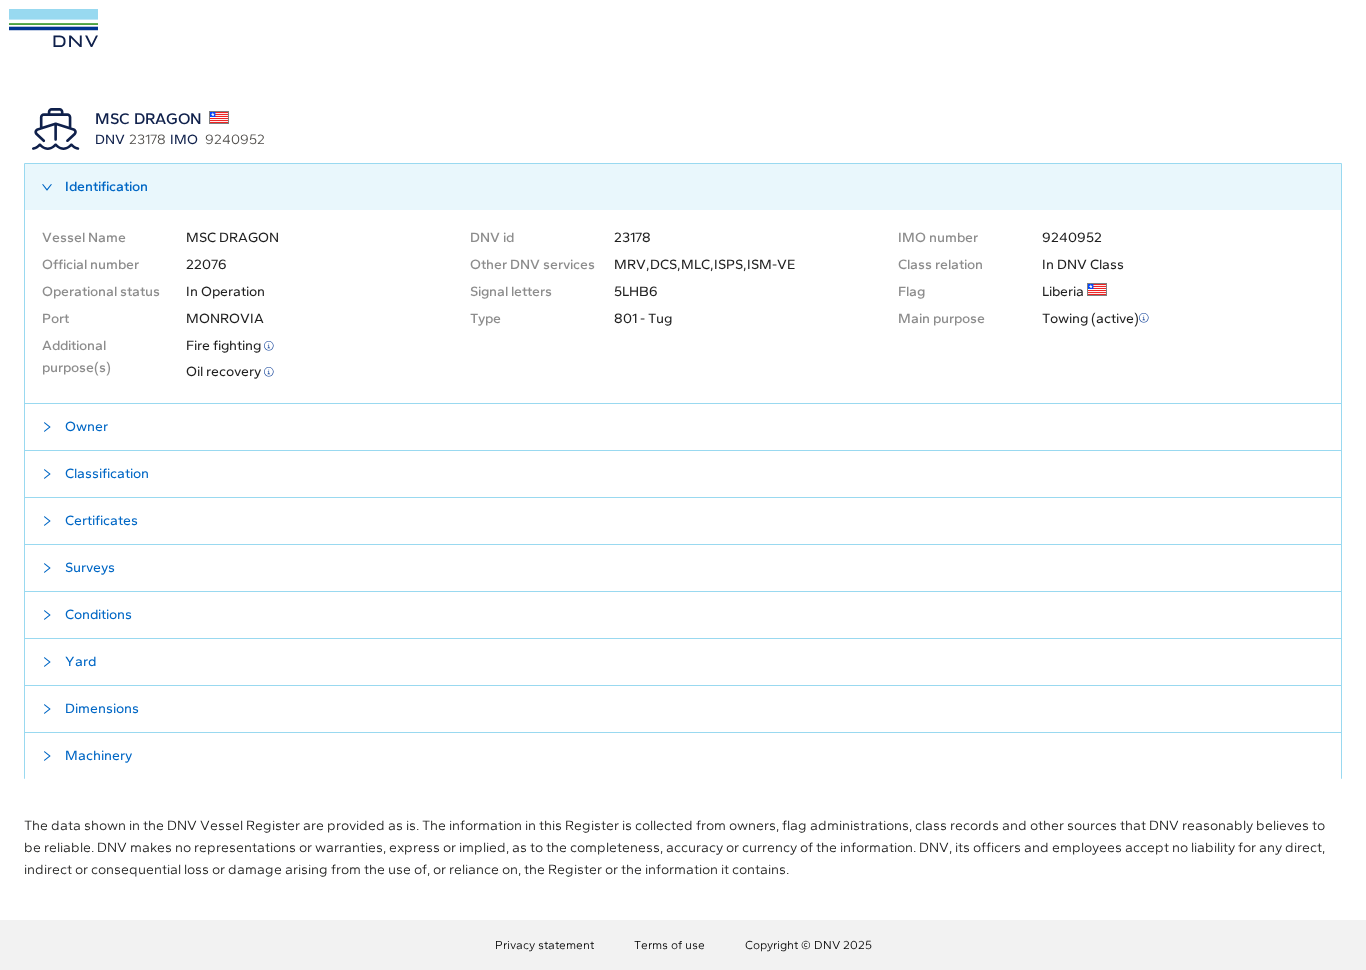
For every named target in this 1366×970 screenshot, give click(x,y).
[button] (683, 187)
